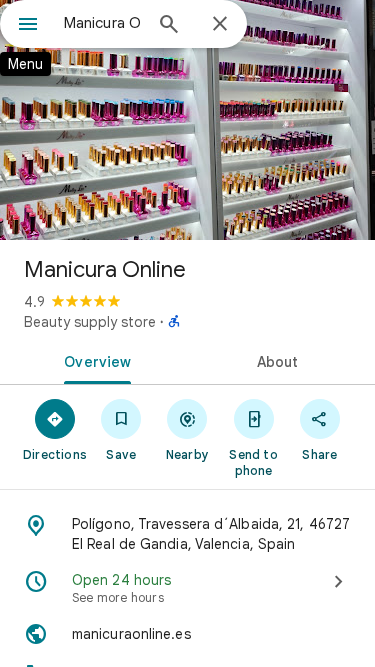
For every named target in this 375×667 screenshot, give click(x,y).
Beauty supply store (90, 322)
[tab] (94, 360)
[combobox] (102, 23)
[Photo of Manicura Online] (187, 120)
